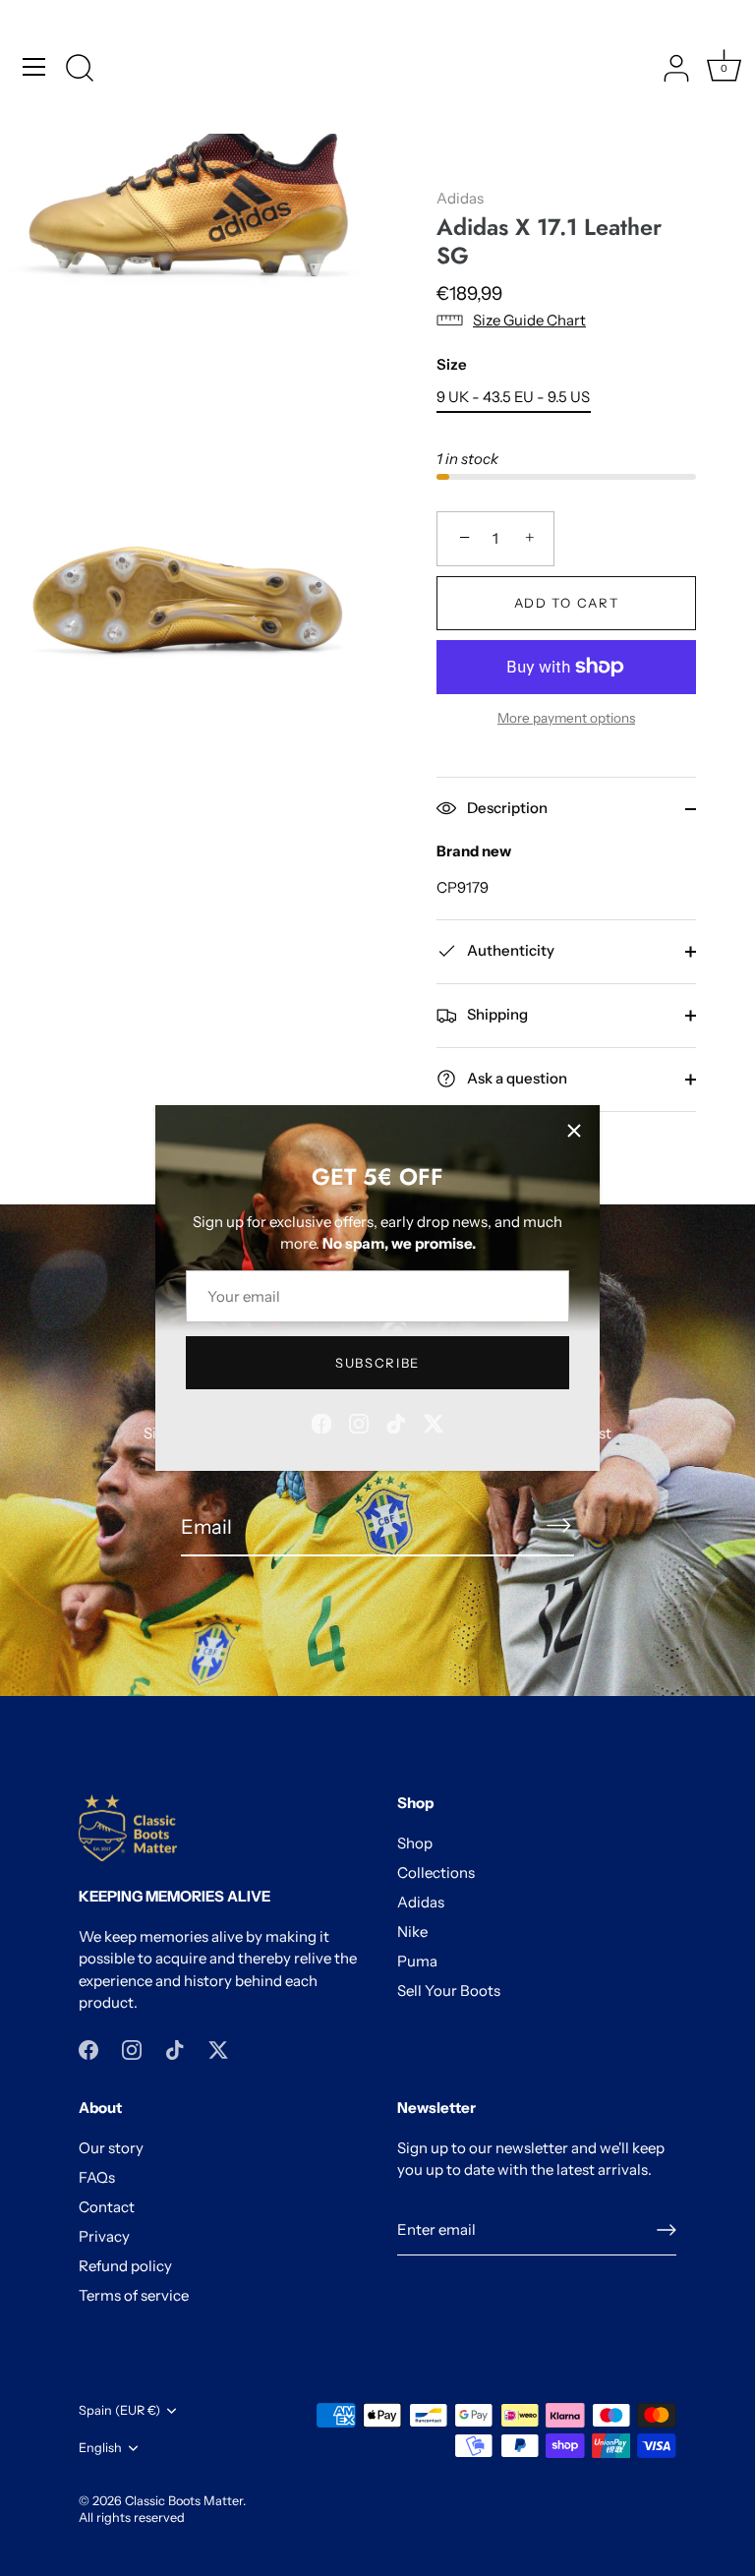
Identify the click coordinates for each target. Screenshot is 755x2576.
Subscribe (377, 1363)
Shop (415, 1843)
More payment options (566, 718)
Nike (412, 1932)
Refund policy (125, 2266)
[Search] (80, 70)
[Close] (574, 1131)
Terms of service (134, 2295)
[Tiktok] (396, 1421)
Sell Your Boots (449, 1991)
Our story (111, 2148)
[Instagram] (359, 1421)
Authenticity (509, 950)
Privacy (104, 2236)
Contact (107, 2207)
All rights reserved (132, 2517)
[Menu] (34, 67)
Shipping (496, 1014)
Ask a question (516, 1078)
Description (506, 808)
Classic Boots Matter (184, 2501)
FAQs (97, 2177)
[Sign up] (667, 2230)
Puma (417, 1961)
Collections (436, 1873)
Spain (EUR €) (119, 2410)
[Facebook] (321, 1421)
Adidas (460, 198)
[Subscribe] (558, 1525)
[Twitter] (434, 1421)
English (100, 2448)
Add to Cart (567, 603)
